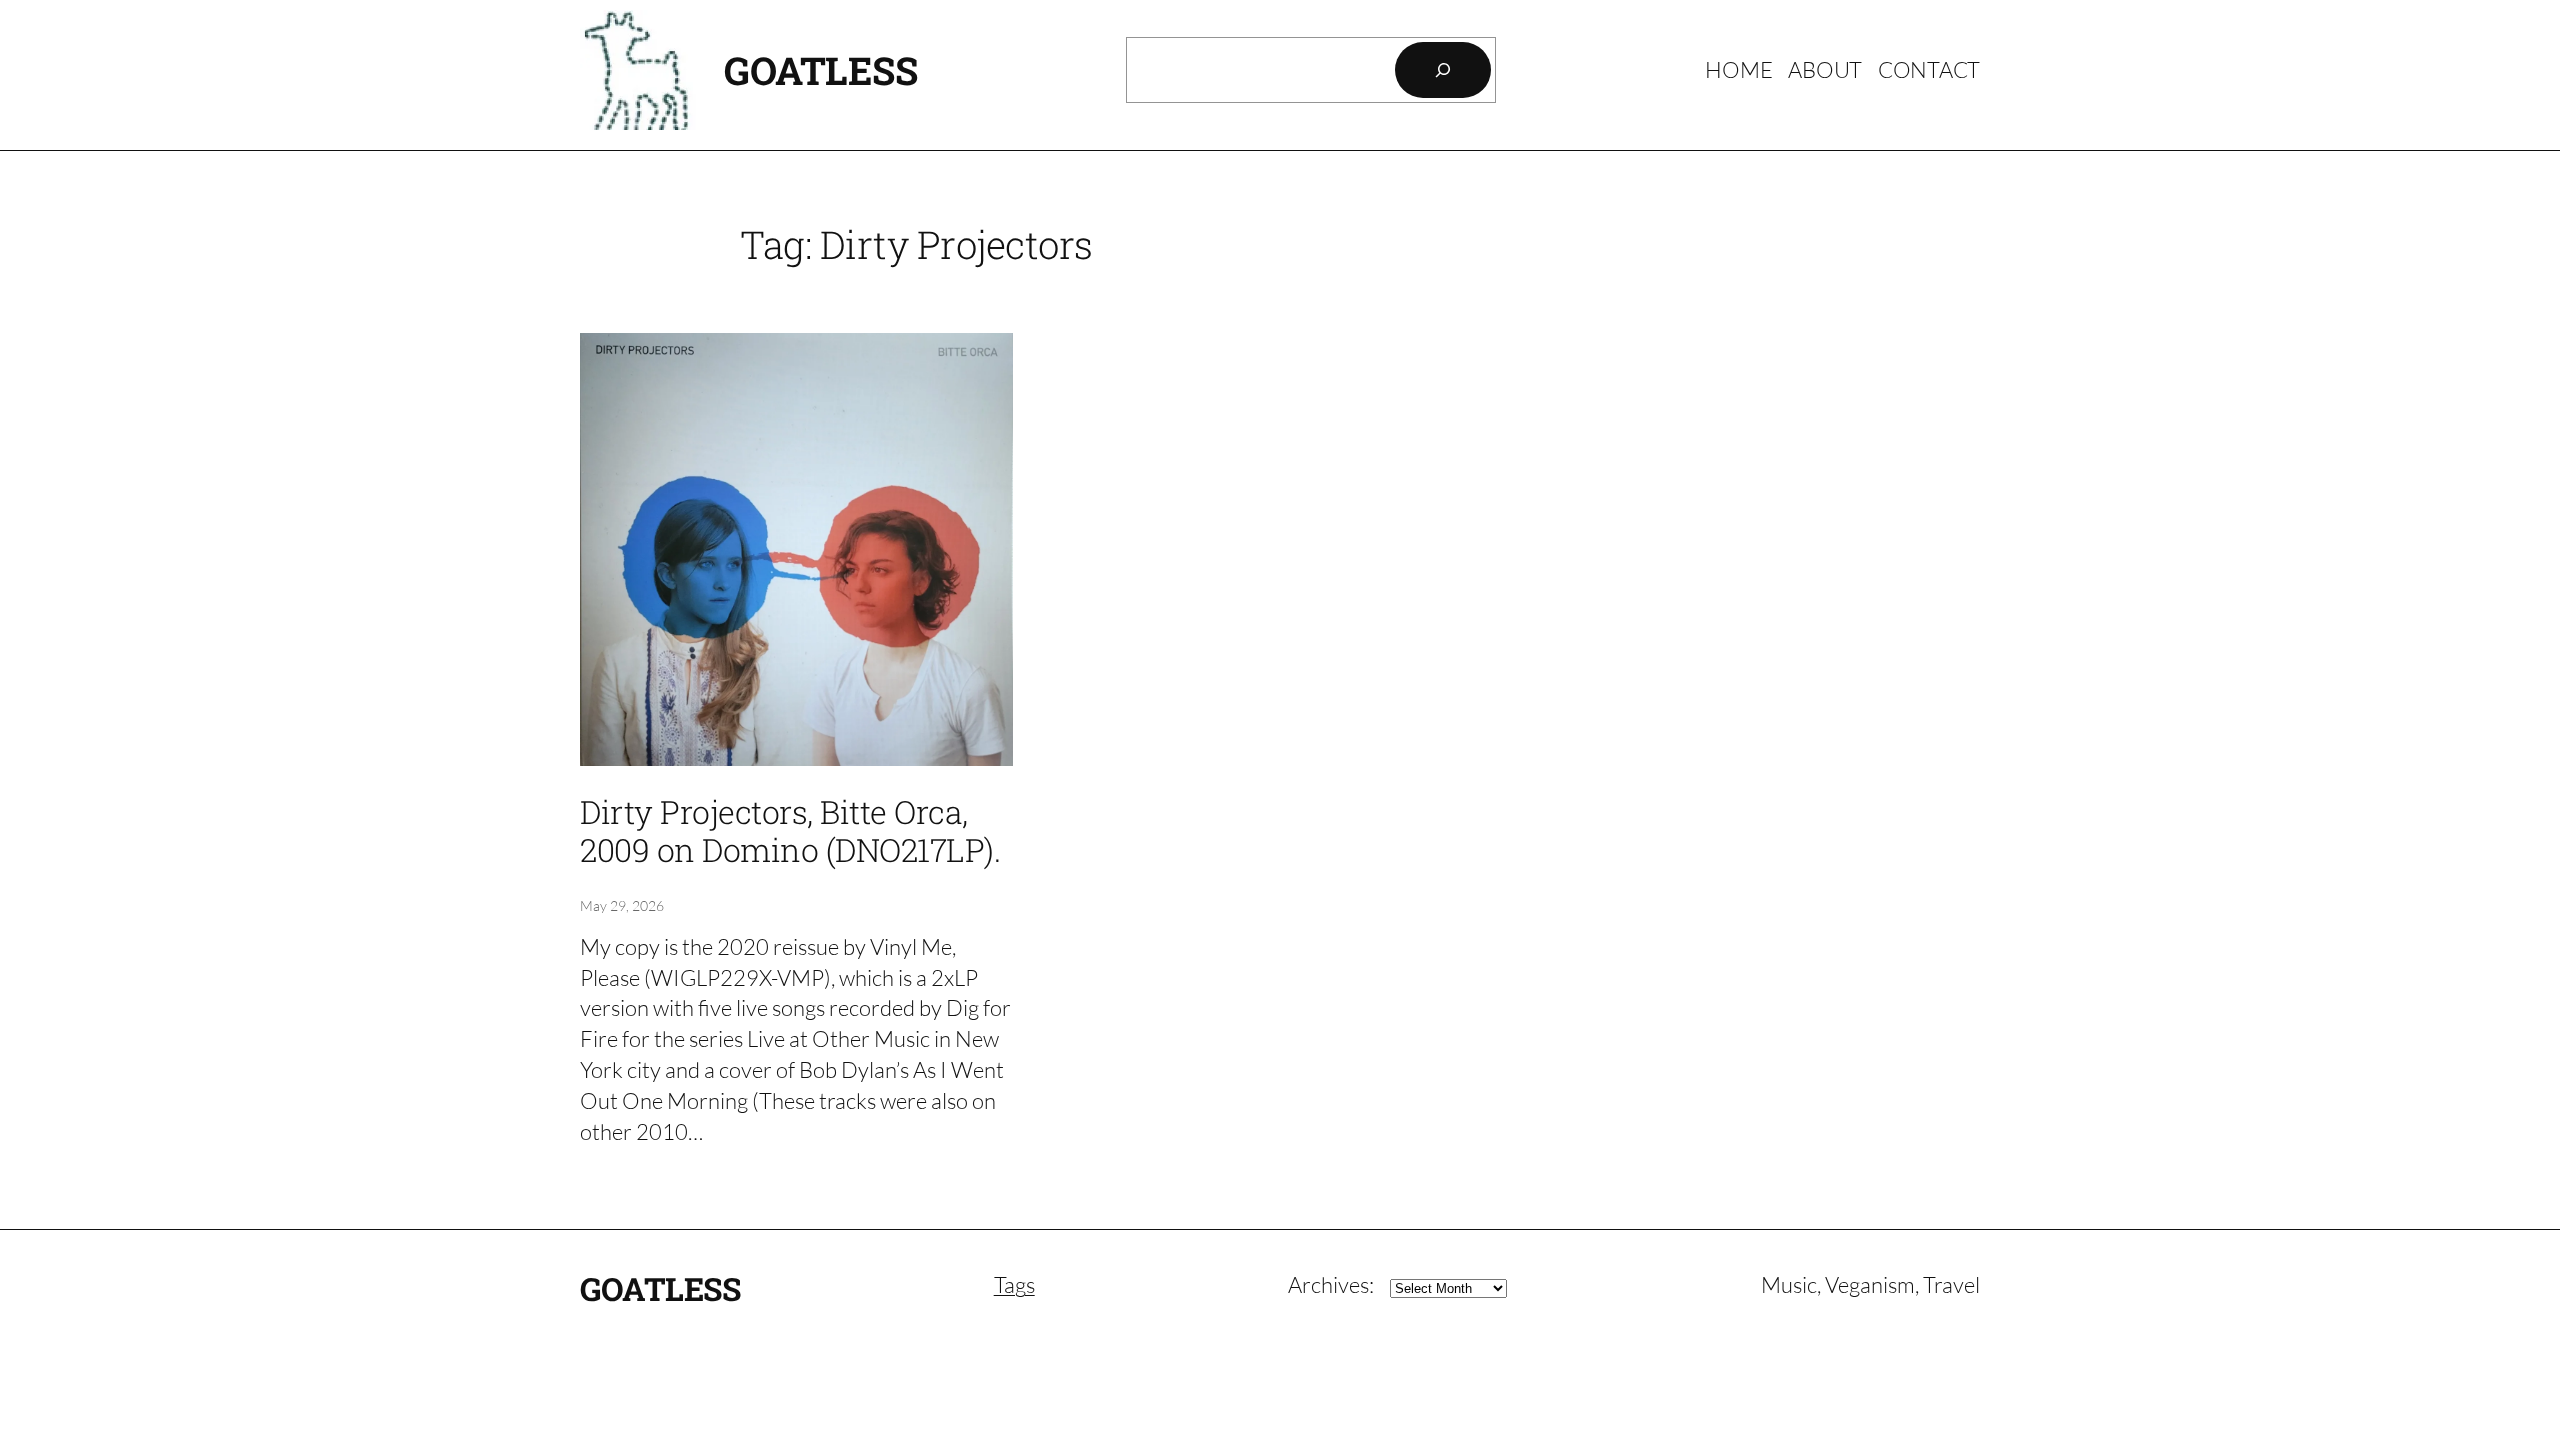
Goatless (820, 70)
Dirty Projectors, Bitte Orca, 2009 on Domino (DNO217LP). (790, 831)
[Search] (1443, 70)
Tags (1014, 1284)
